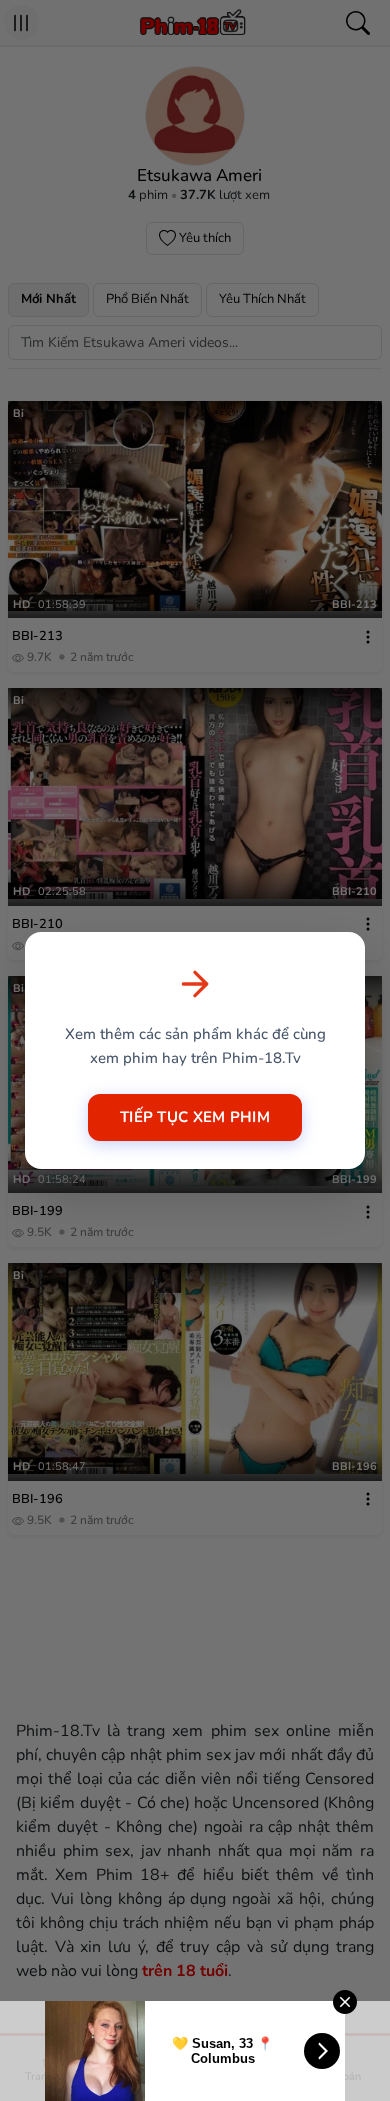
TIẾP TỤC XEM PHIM (195, 1117)
